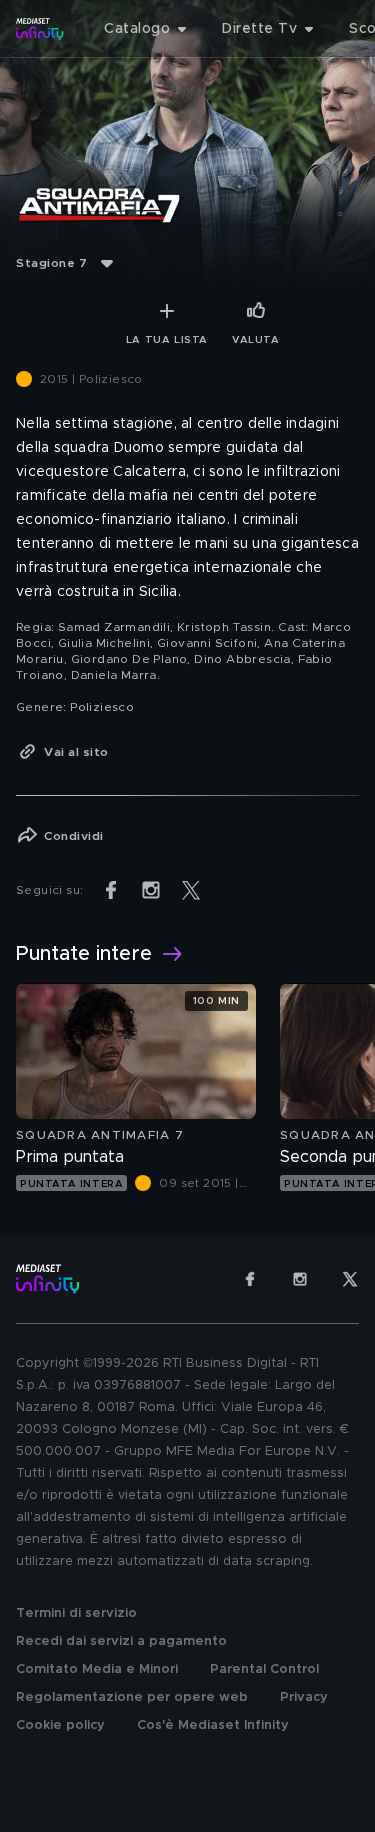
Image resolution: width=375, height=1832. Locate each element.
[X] (350, 1279)
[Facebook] (250, 1279)
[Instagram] (300, 1279)
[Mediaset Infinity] (40, 29)
